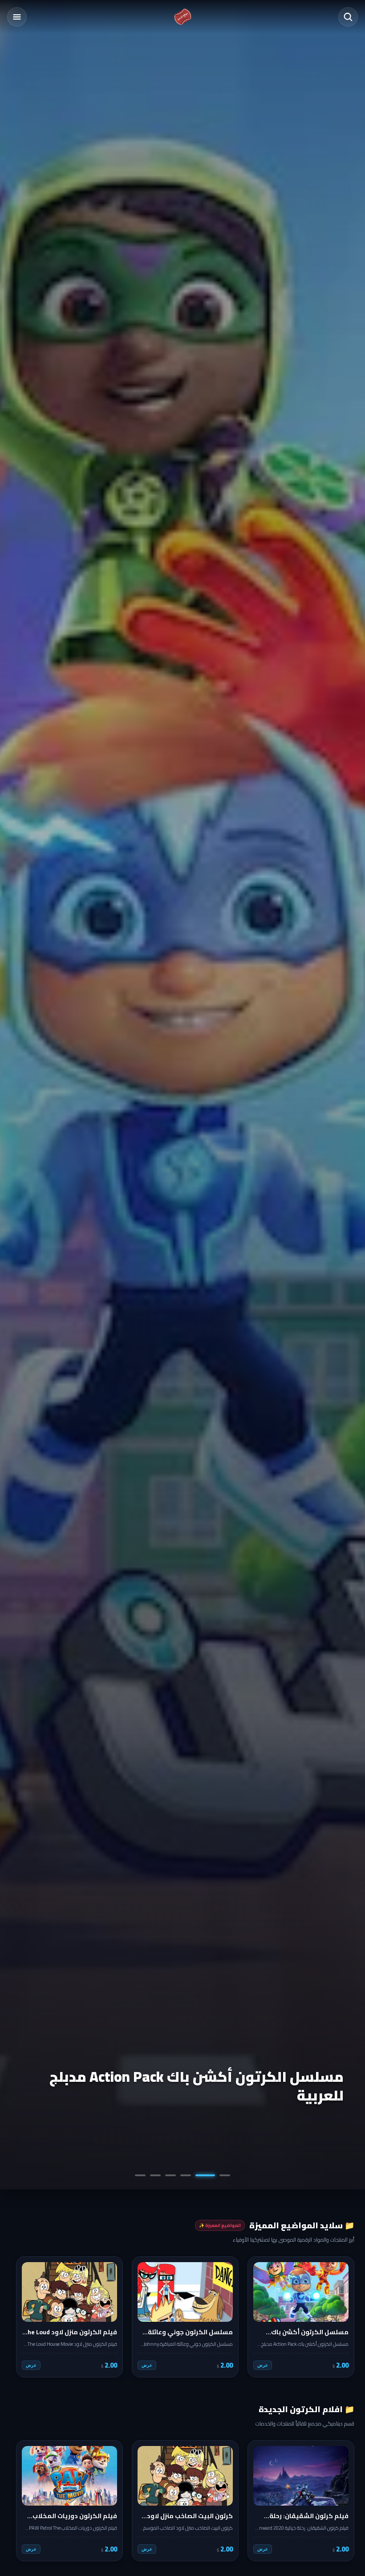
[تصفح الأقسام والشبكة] (17, 17)
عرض (263, 2365)
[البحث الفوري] (348, 17)
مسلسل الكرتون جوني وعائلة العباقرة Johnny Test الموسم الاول (196, 2086)
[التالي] (24, 2317)
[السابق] (341, 2317)
